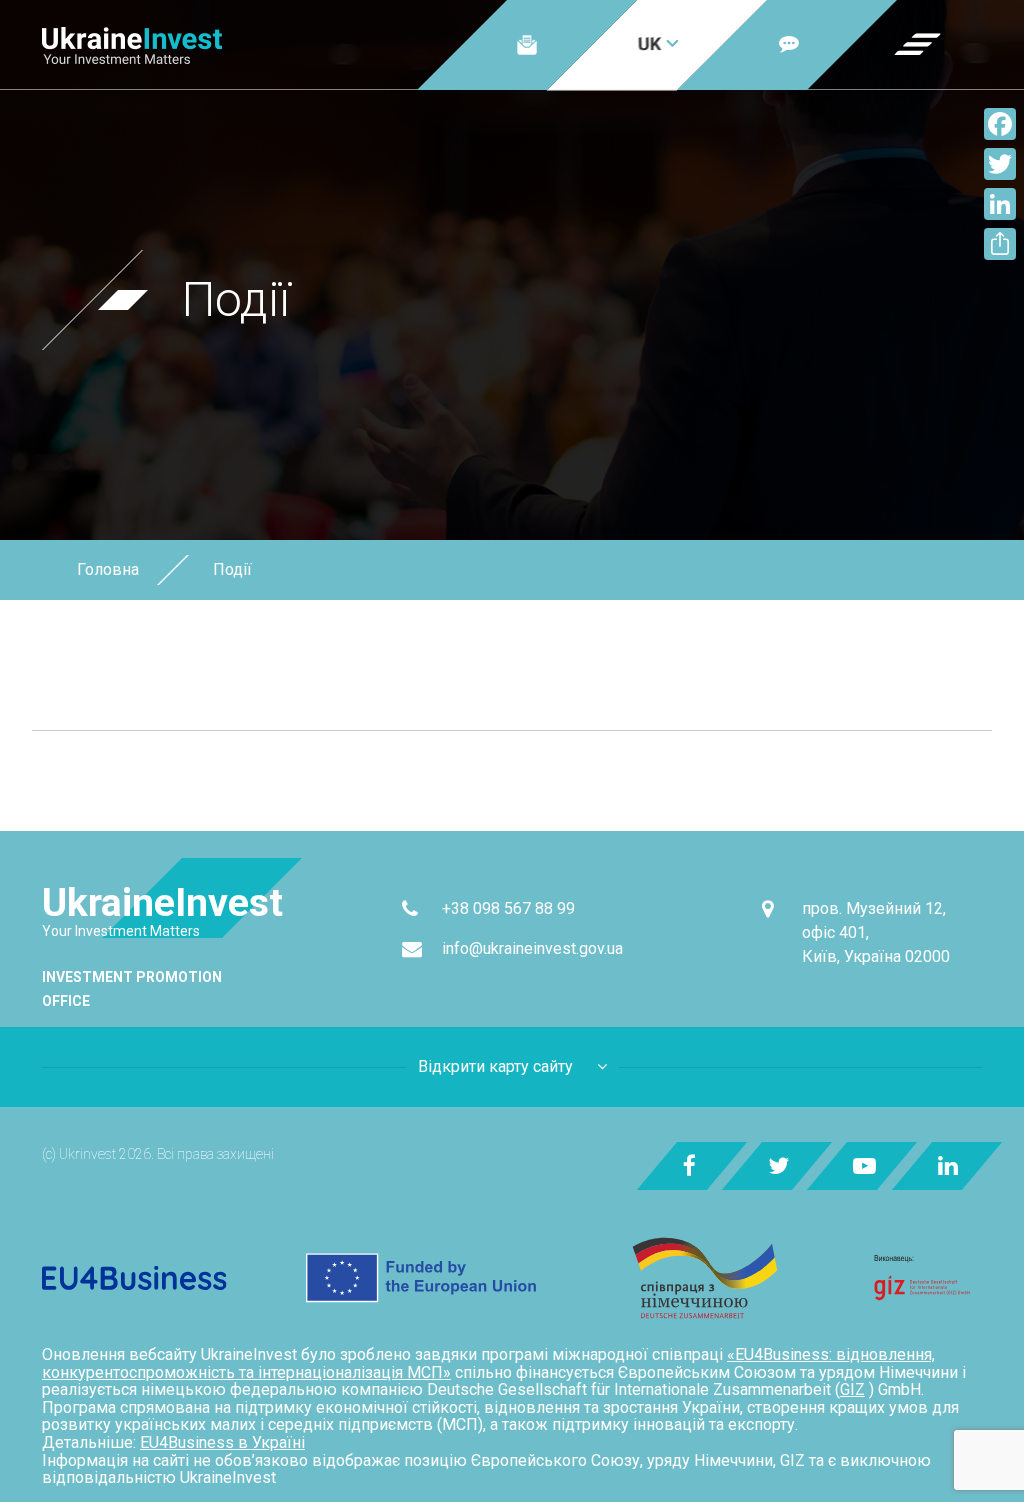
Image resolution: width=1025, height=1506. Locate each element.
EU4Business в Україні (222, 1442)
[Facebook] (1000, 124)
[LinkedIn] (1000, 204)
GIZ (852, 1389)
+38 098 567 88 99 (508, 908)
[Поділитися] (1000, 244)
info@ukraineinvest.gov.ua (532, 948)
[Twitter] (1000, 164)
